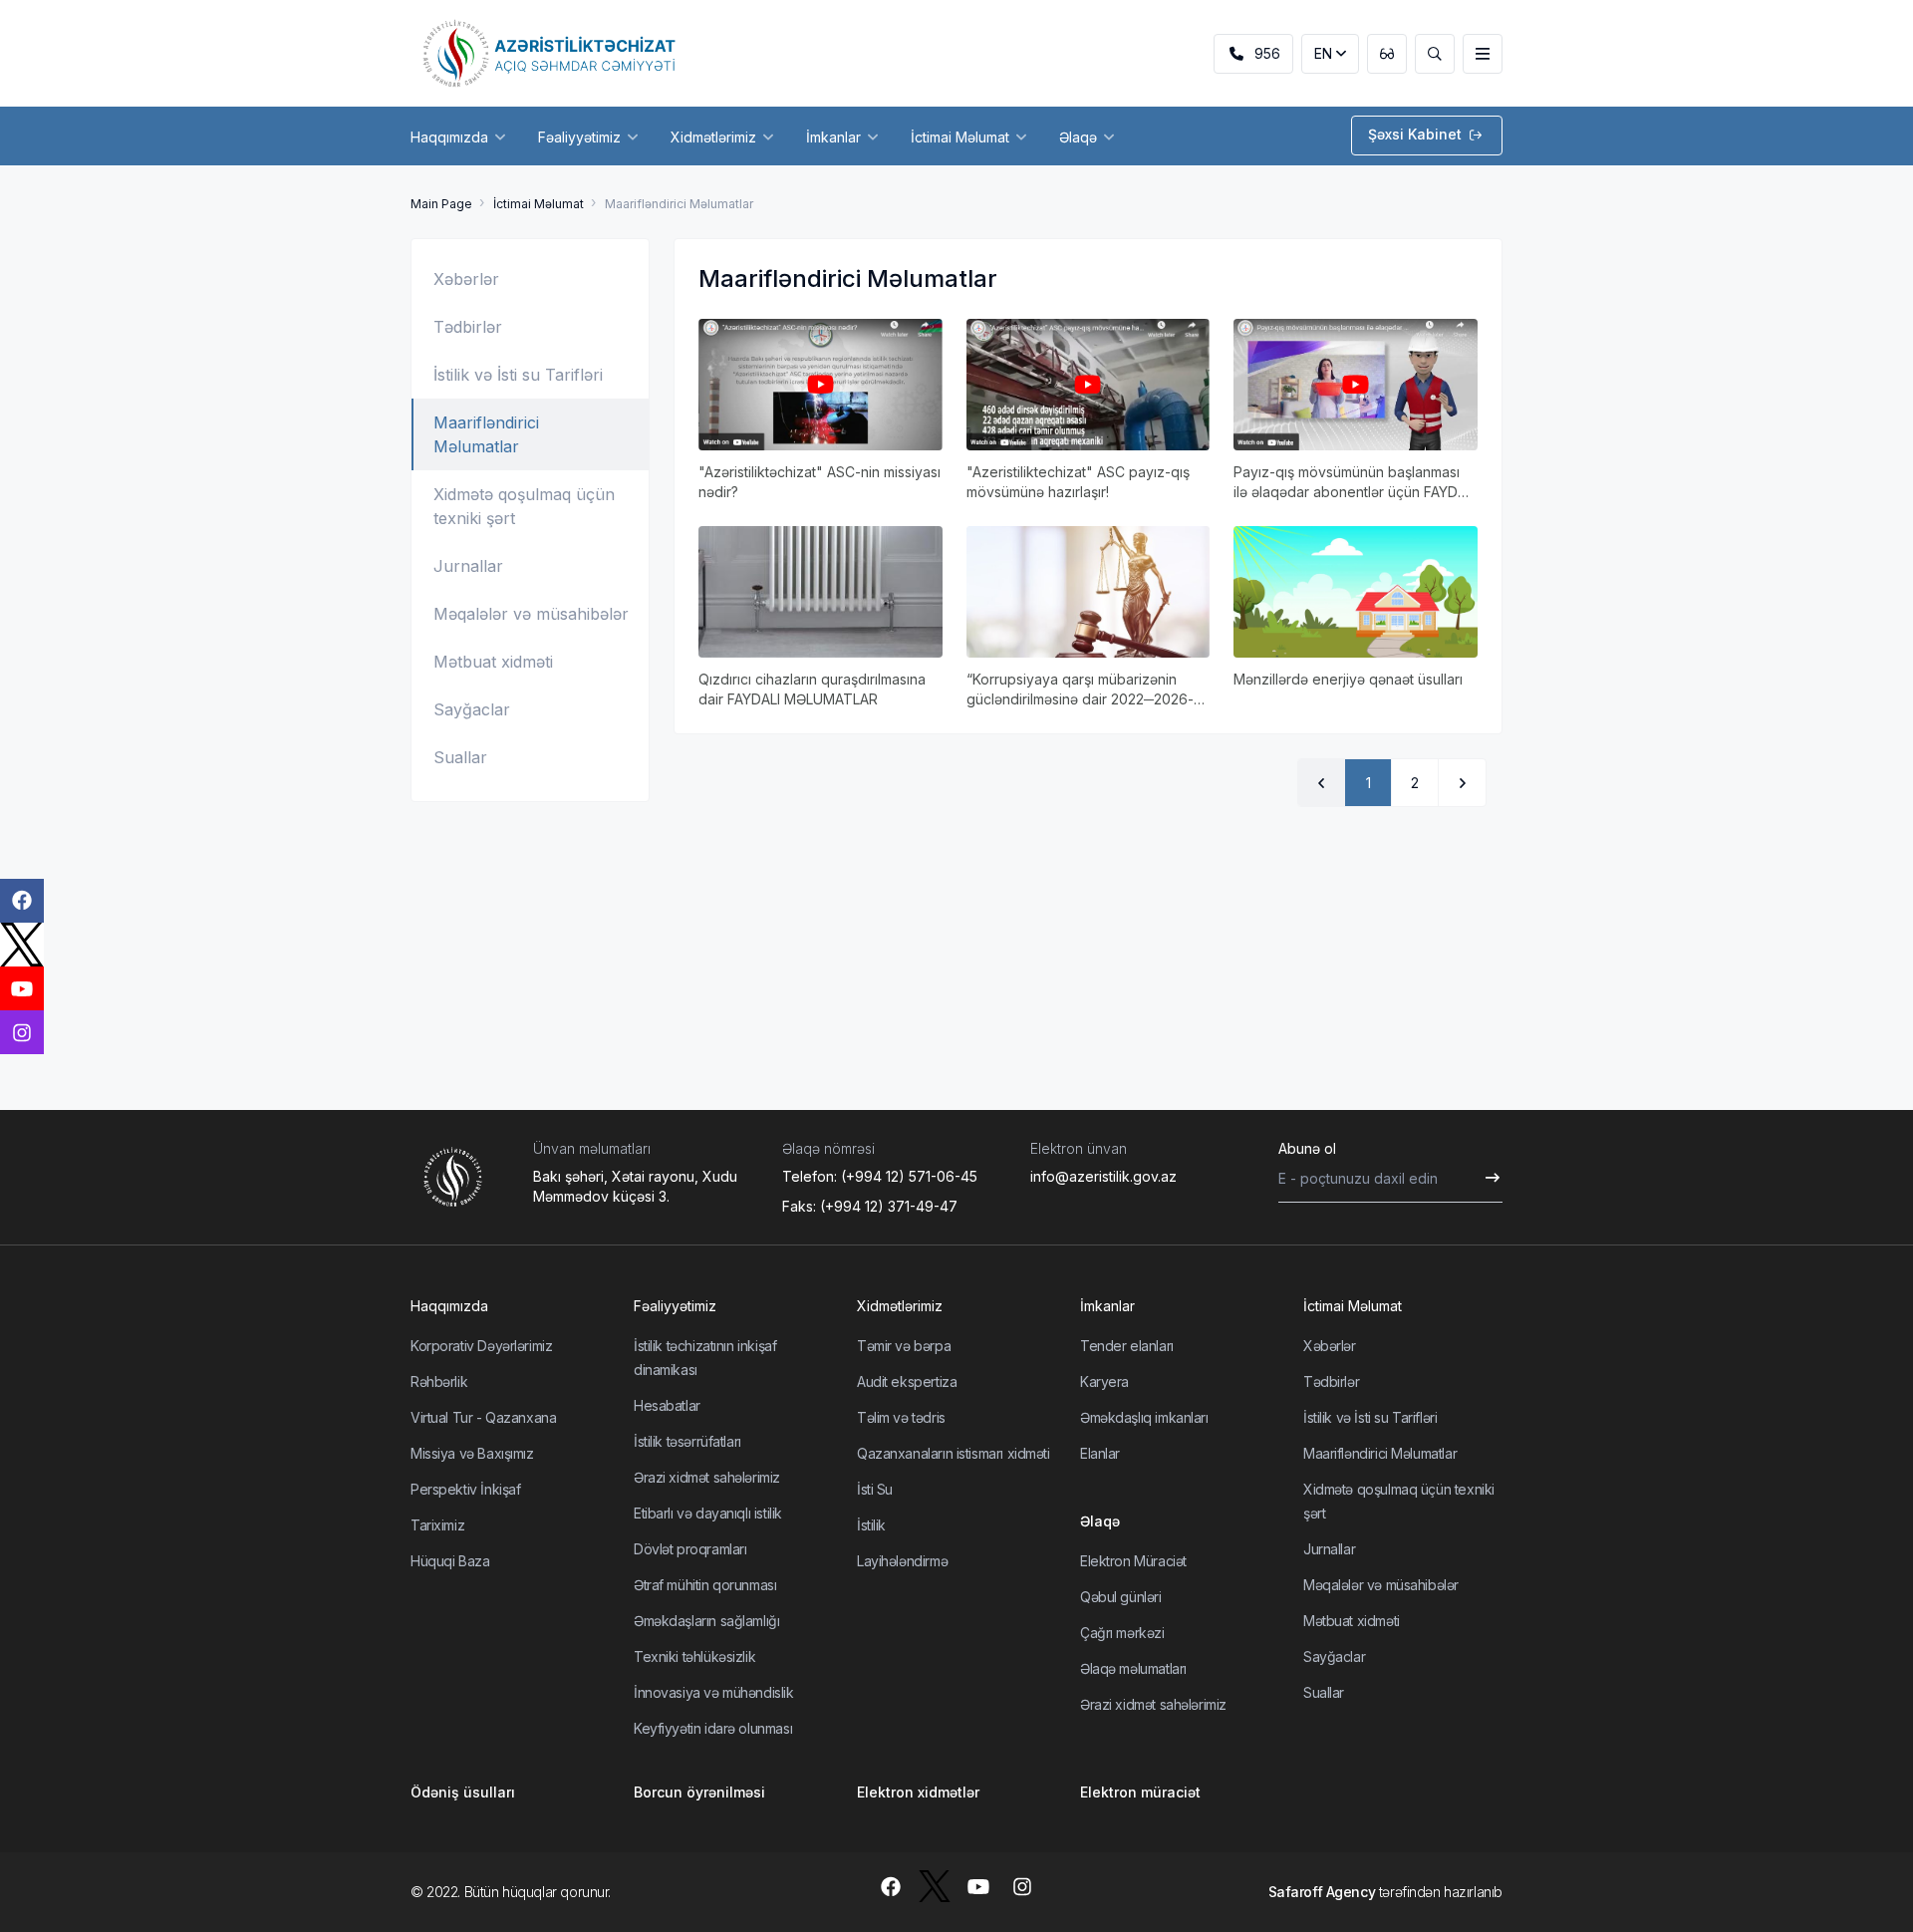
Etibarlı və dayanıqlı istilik (708, 1513)
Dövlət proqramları (690, 1549)
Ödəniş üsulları (463, 1792)
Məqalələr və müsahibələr (531, 614)
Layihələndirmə (902, 1561)
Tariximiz (437, 1525)
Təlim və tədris (901, 1417)
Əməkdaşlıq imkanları (1144, 1417)
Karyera (1104, 1381)
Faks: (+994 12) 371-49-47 (870, 1206)
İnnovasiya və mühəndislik (714, 1692)
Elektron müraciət (1140, 1792)
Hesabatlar (667, 1405)
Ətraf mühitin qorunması (705, 1585)
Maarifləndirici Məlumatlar (486, 434)
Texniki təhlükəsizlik (694, 1656)
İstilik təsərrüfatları (687, 1441)
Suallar (460, 757)
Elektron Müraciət (1133, 1561)
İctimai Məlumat (539, 204)
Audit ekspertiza (907, 1381)
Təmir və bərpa (904, 1346)
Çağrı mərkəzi (1122, 1633)
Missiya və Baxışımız (472, 1453)
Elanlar (1100, 1453)
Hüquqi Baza (450, 1561)
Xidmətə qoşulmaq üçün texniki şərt (524, 506)
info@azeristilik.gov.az (1103, 1176)
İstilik (871, 1525)
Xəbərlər (466, 279)
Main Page (441, 204)
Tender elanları (1127, 1346)
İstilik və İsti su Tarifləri (518, 375)
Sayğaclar (472, 709)
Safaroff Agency (1322, 1892)
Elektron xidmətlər (918, 1792)
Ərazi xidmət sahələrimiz (707, 1477)
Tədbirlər (468, 327)
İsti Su (875, 1489)
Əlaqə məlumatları (1133, 1668)
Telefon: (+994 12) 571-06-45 (880, 1176)
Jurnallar (468, 566)
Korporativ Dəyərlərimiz (481, 1346)
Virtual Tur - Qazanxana (483, 1417)
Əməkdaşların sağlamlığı (706, 1621)
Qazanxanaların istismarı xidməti (954, 1453)
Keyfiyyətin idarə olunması (713, 1728)
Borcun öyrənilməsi (699, 1792)
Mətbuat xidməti (493, 662)
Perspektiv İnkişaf (465, 1489)
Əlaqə (1100, 1521)
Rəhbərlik (439, 1381)
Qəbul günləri (1121, 1597)
